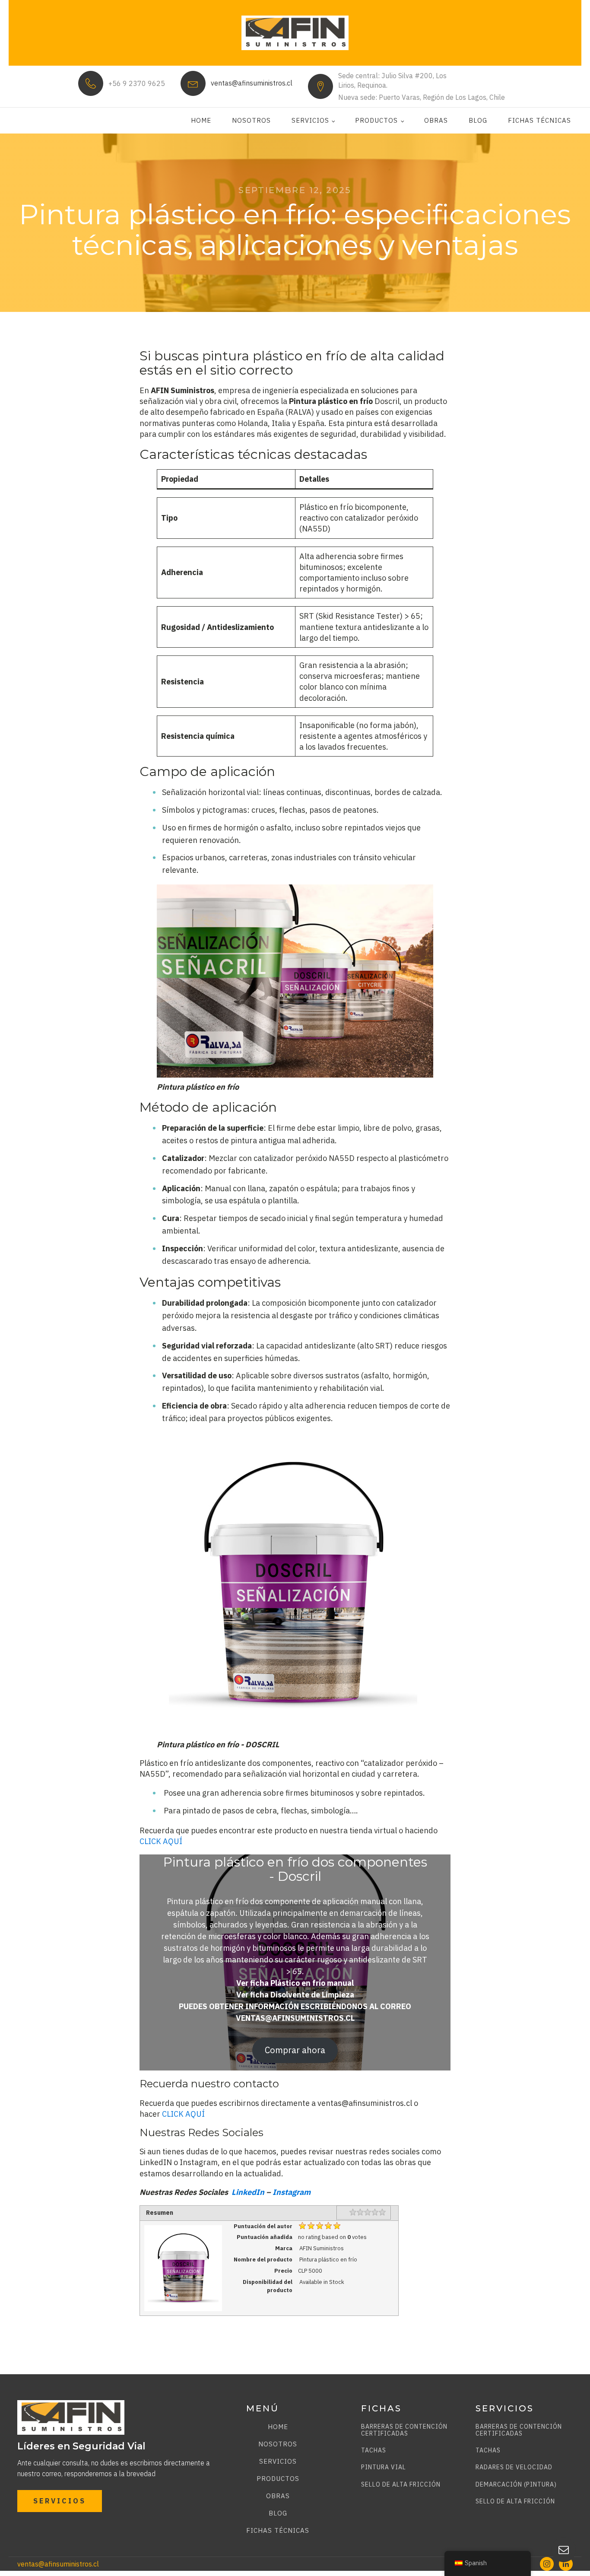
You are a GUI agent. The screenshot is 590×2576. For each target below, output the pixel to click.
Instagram (292, 2192)
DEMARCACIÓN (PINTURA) (516, 2485)
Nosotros (251, 120)
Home (201, 120)
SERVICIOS (60, 2501)
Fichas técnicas (539, 120)
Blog (478, 120)
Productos (376, 120)
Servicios (310, 120)
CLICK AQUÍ (161, 1841)
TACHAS (374, 2450)
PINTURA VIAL (384, 2467)
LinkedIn (248, 2192)
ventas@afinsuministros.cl (252, 83)
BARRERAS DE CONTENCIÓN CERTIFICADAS (404, 2430)
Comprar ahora (295, 2050)
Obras (436, 120)
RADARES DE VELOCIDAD (514, 2467)
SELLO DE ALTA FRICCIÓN (401, 2485)
